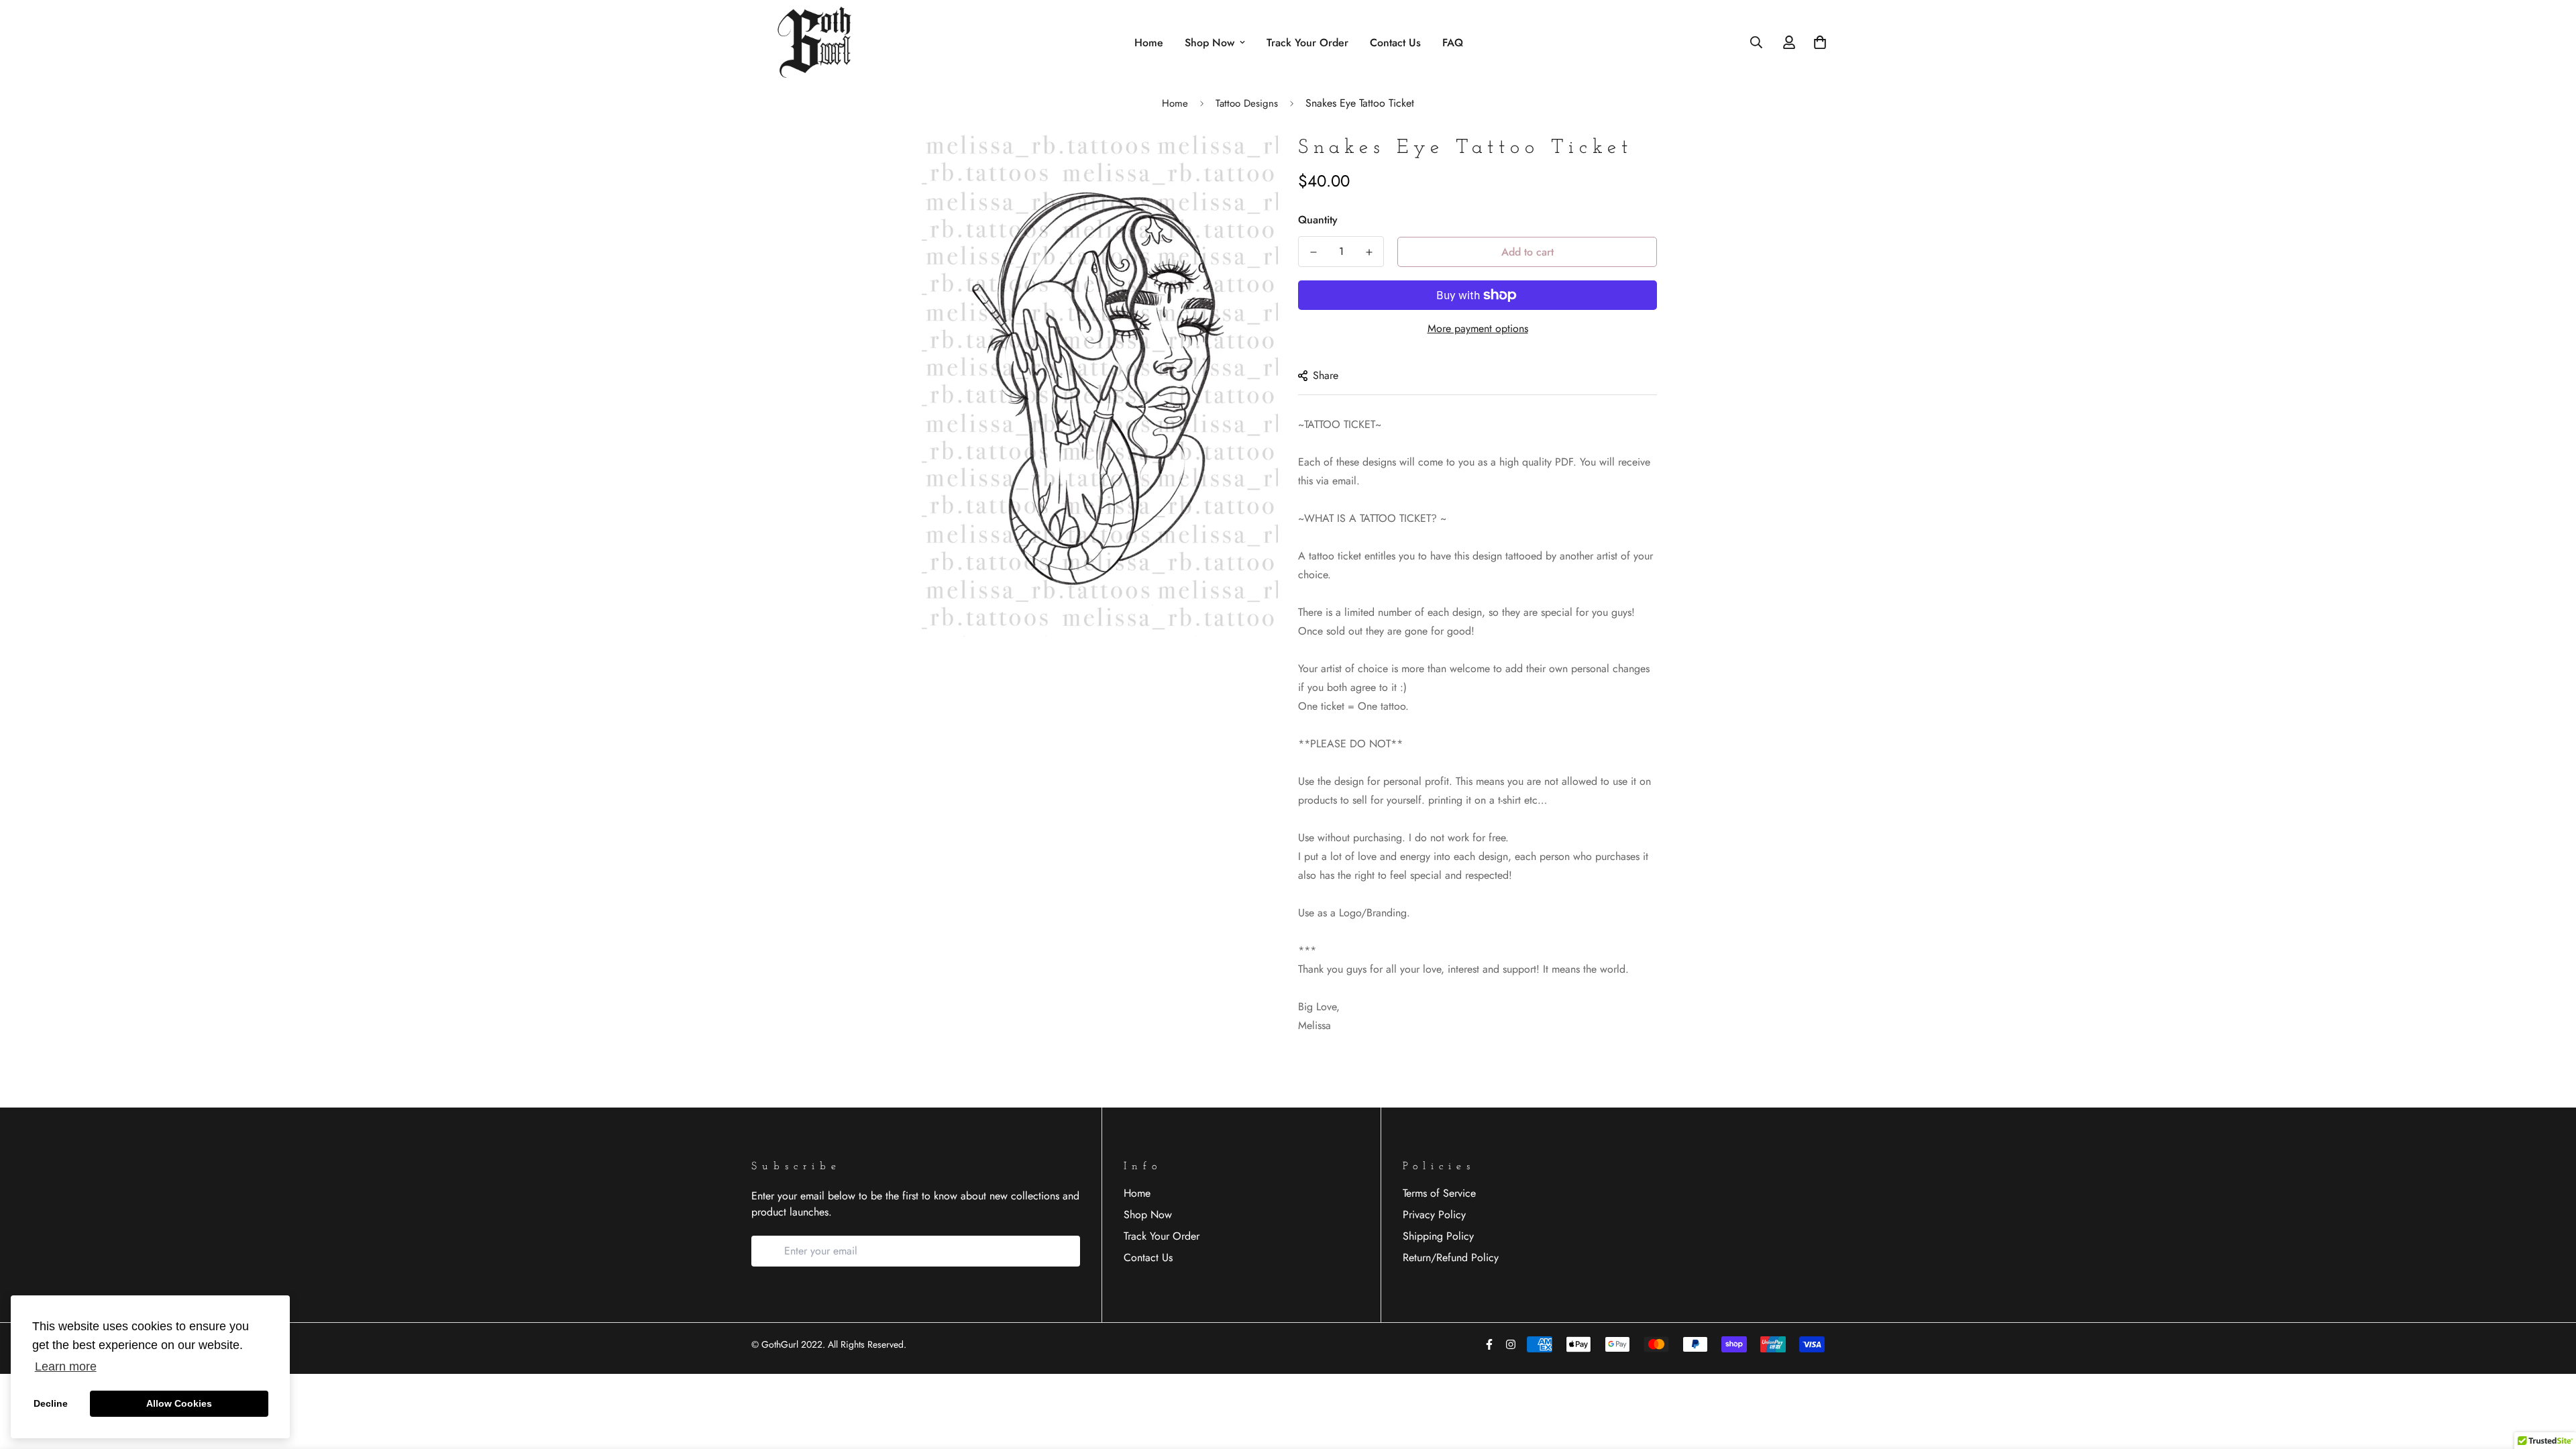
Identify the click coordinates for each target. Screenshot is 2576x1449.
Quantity (1318, 220)
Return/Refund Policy (1451, 1257)
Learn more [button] (66, 1366)
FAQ (1453, 43)
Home (1149, 43)
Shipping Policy (1438, 1236)
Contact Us (1395, 43)
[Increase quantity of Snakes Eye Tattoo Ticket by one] (1369, 252)
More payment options (1478, 328)
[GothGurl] (818, 42)
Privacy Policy (1434, 1215)
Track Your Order (1307, 43)
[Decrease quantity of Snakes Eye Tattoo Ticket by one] (1313, 252)
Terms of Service (1439, 1193)
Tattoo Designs (1247, 103)
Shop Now (1210, 43)
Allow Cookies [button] (179, 1403)
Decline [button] (51, 1403)
